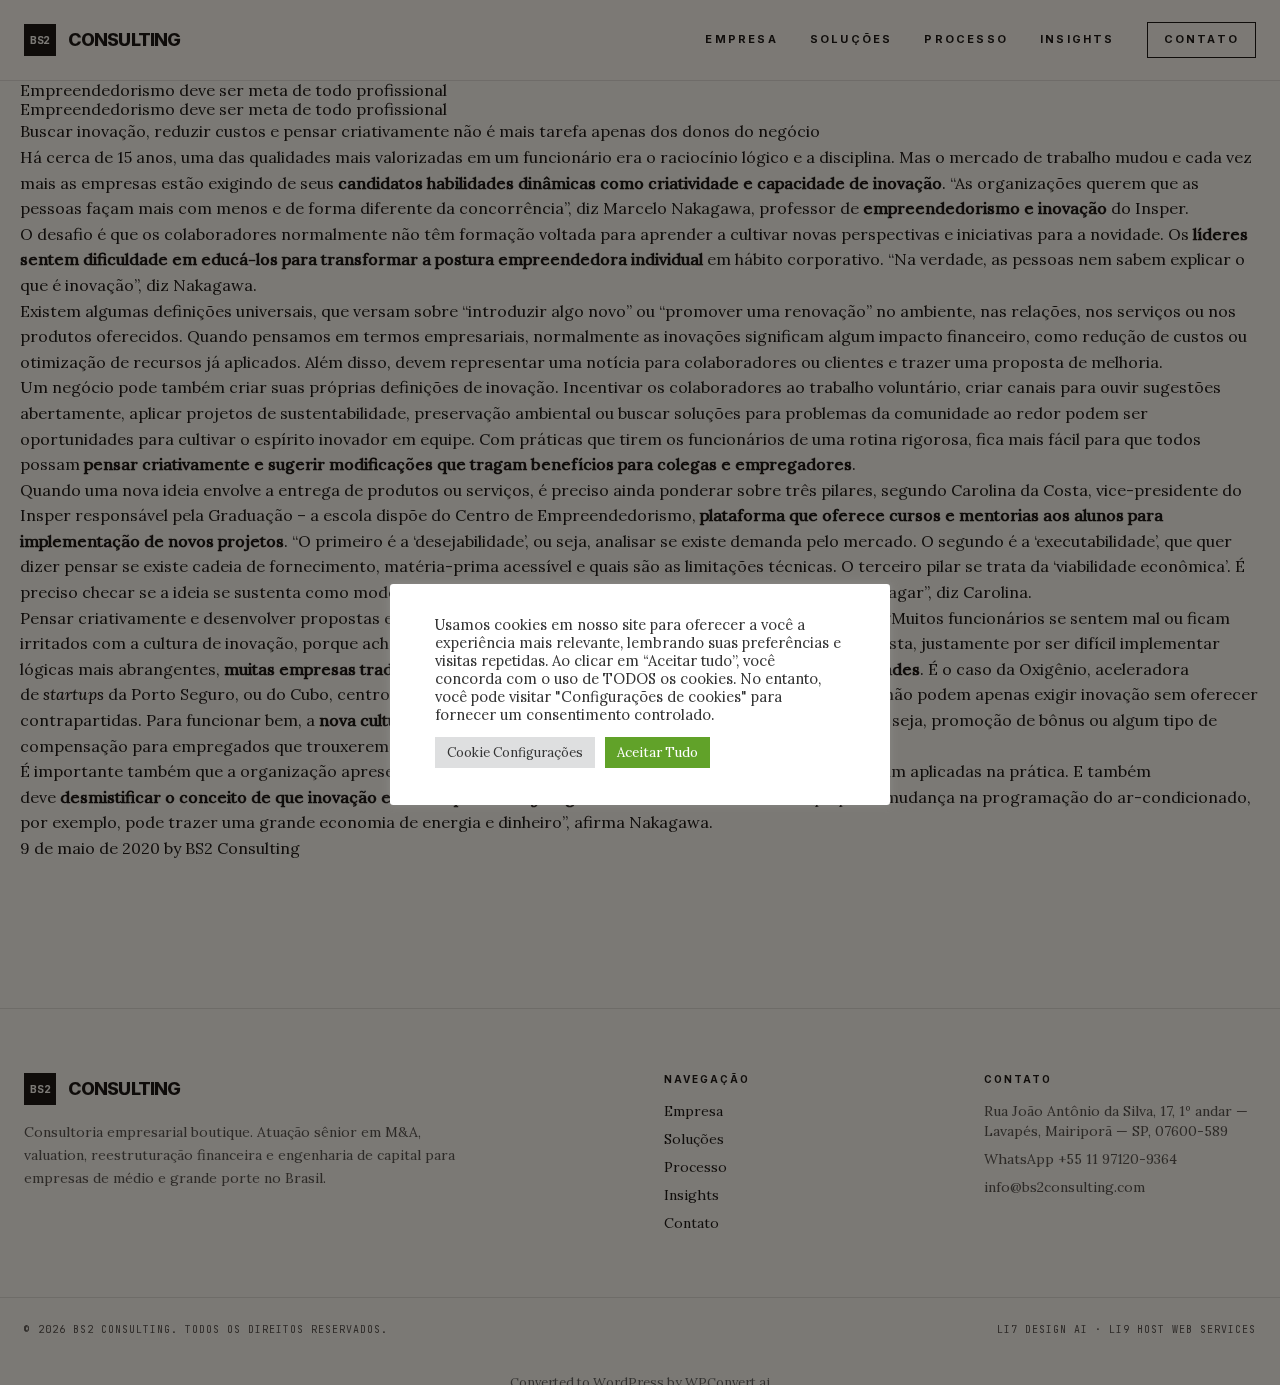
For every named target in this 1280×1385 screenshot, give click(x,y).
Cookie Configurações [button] (515, 752)
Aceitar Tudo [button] (657, 752)
